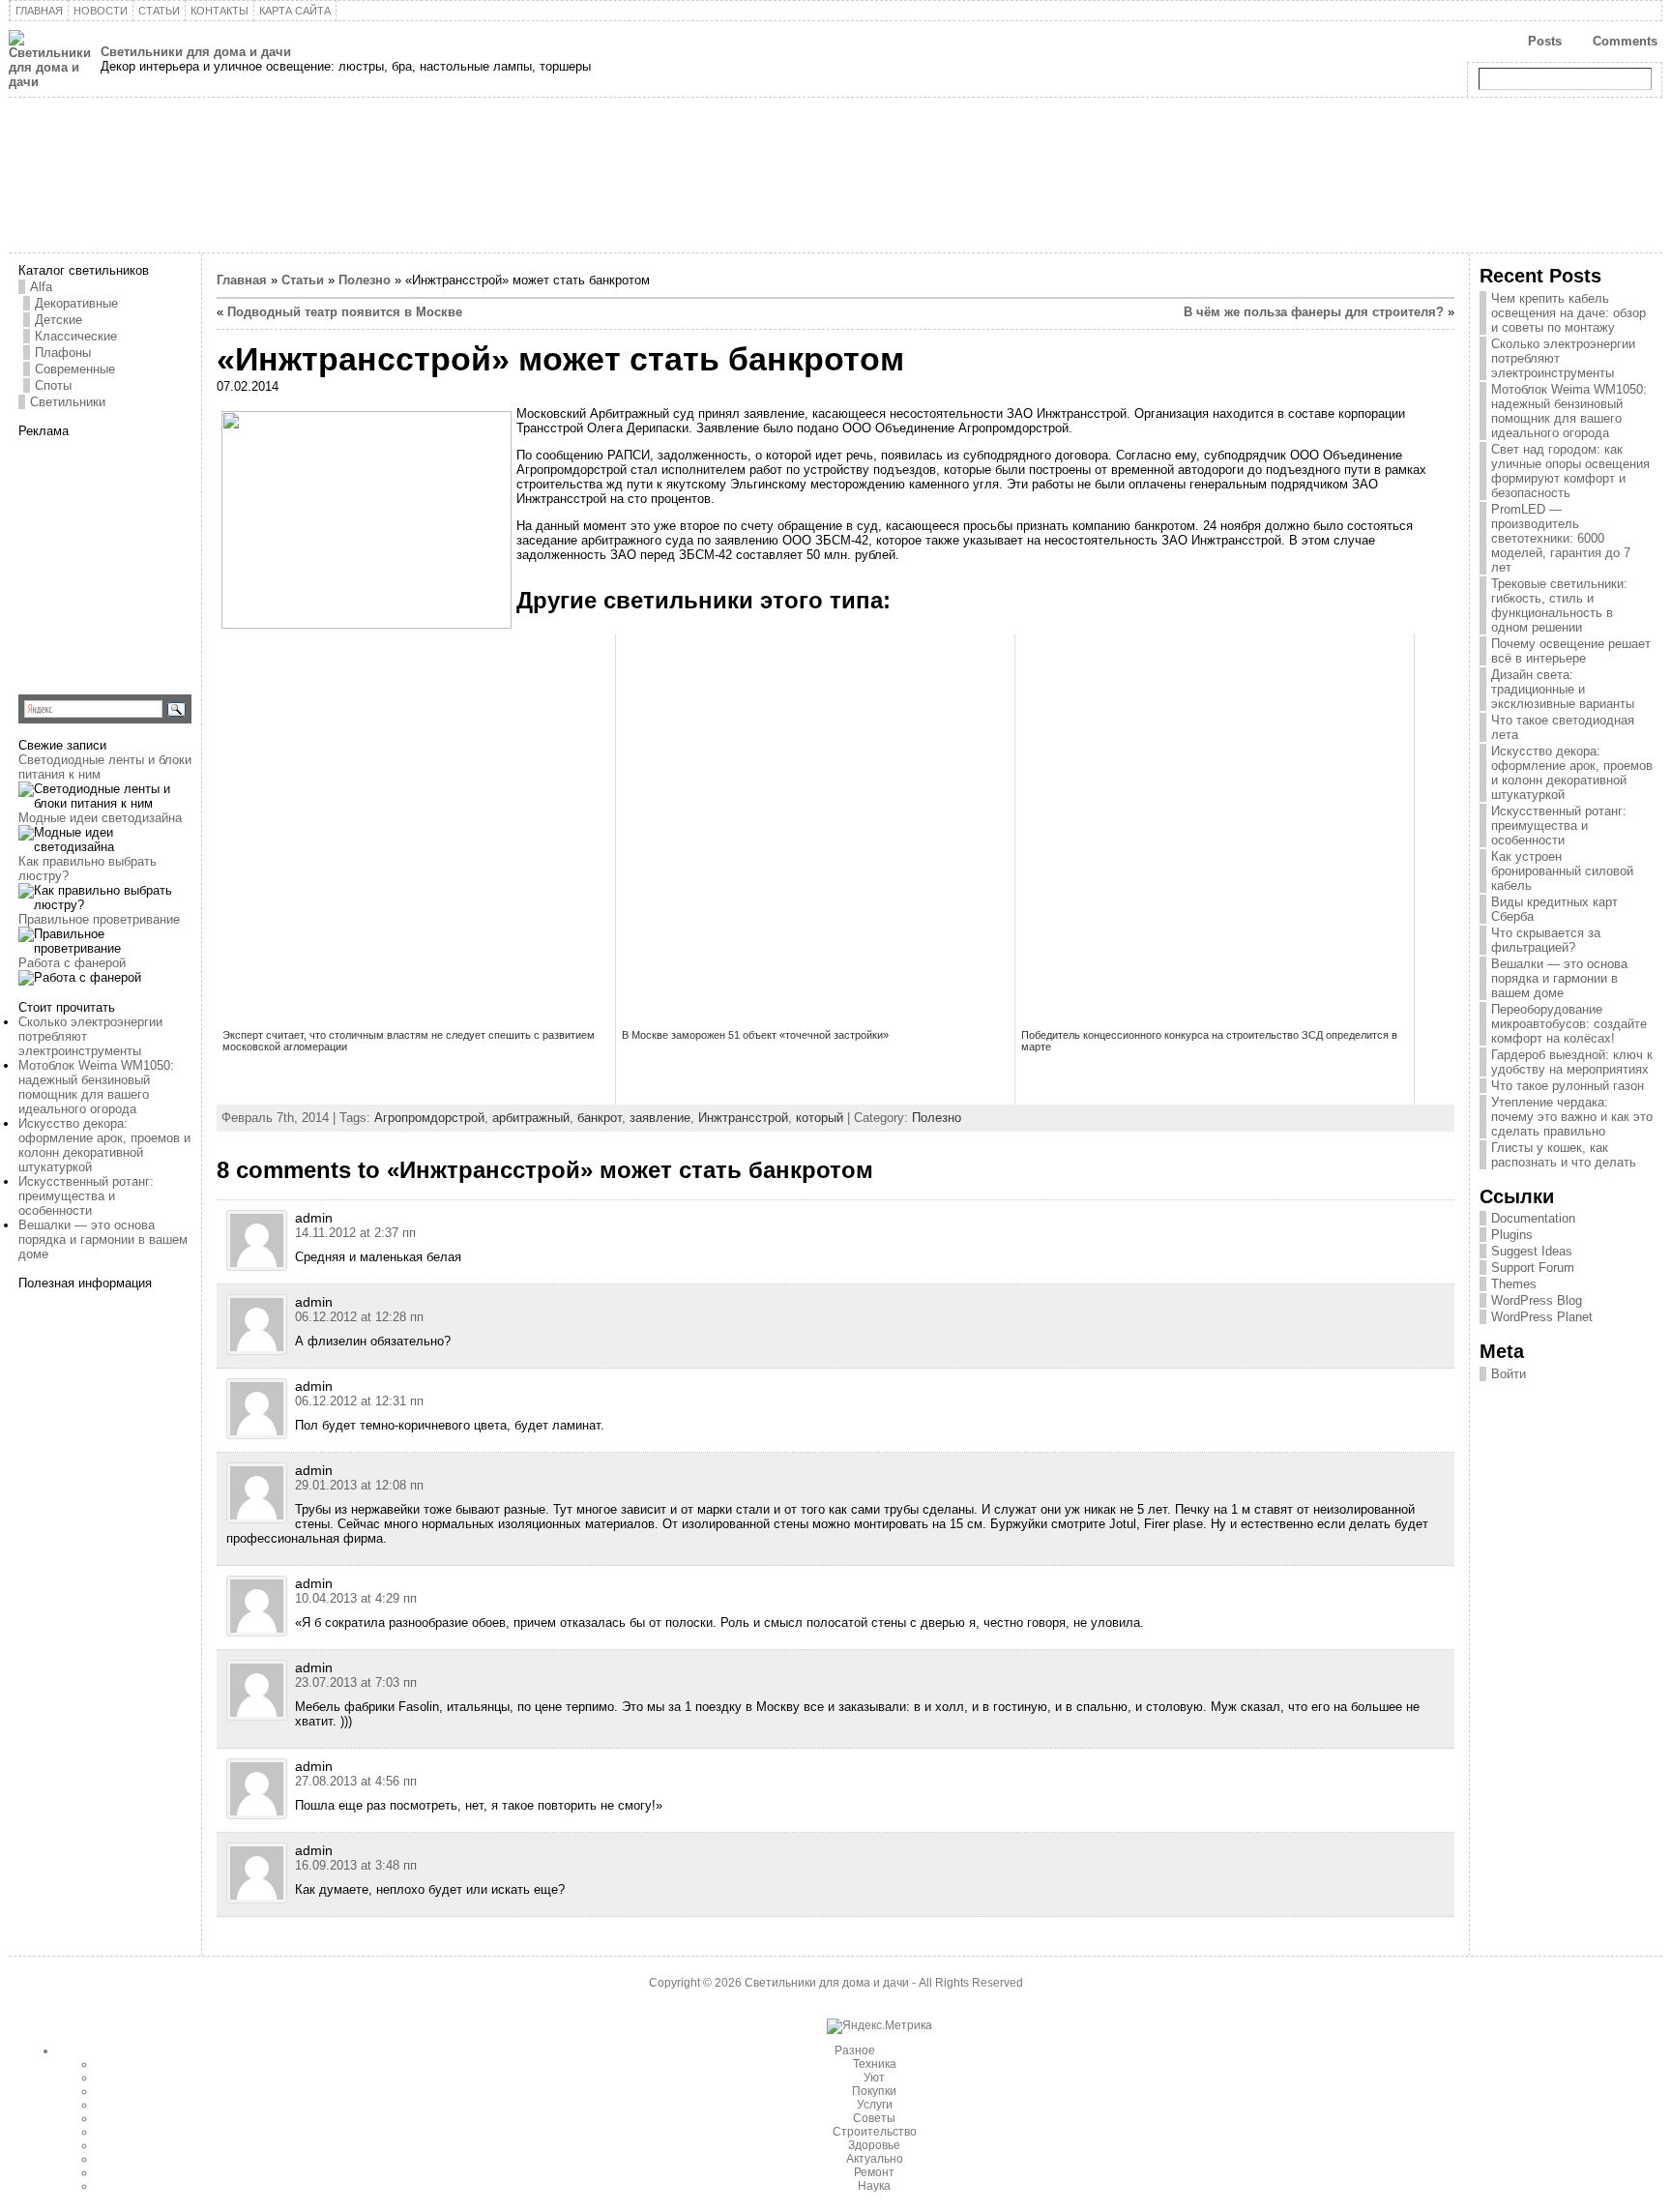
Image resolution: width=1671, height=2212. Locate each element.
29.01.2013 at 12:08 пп (359, 1485)
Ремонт (874, 2172)
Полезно (365, 280)
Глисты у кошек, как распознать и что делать (1564, 1155)
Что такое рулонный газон (1568, 1086)
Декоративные (76, 303)
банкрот (600, 1118)
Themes (1514, 1284)
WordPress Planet (1542, 1317)
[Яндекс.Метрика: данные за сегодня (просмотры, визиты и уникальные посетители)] (879, 2026)
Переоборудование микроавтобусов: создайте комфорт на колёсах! (1569, 1024)
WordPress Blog (1537, 1300)
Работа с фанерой (72, 963)
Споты (53, 385)
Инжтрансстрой (743, 1118)
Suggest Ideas (1532, 1251)
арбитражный (531, 1118)
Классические (76, 336)
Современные (75, 369)
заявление (660, 1118)
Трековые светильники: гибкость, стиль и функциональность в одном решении (1559, 605)
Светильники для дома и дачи (196, 52)
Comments (1625, 41)
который (820, 1118)
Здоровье (874, 2145)
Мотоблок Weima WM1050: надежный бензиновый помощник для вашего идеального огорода (96, 1087)
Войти (1509, 1374)
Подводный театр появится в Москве (345, 312)
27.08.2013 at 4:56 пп (356, 1781)
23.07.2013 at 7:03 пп (356, 1682)
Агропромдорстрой (429, 1118)
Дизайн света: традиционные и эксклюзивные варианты (1563, 689)
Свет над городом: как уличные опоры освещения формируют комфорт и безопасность (1570, 471)
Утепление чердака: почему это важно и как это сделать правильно (1572, 1117)
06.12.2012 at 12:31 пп (359, 1401)
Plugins (1512, 1235)
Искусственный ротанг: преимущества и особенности (86, 1196)
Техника (875, 2064)
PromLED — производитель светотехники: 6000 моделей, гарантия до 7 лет (1561, 538)
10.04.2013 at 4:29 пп (356, 1598)
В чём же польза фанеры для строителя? (1314, 312)
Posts (1545, 41)
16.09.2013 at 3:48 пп (356, 1865)
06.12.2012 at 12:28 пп (359, 1317)
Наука (874, 2186)
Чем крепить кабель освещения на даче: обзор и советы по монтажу (1568, 313)
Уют (874, 2078)
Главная (242, 280)
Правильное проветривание (99, 919)
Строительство (875, 2132)
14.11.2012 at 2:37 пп (355, 1233)
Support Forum (1533, 1268)
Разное (855, 2050)
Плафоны (63, 353)
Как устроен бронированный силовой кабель (1562, 871)
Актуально (875, 2159)
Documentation (1533, 1218)
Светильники (68, 402)
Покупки (874, 2091)
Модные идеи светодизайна (100, 818)
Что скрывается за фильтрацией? (1546, 940)
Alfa (41, 287)
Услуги (875, 2105)
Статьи (303, 280)
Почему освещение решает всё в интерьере (1571, 651)
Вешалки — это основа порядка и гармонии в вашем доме (103, 1239)
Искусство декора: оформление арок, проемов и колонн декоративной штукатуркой (104, 1145)
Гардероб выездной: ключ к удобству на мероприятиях (1572, 1062)
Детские (59, 320)
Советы (874, 2118)
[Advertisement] (139, 559)
